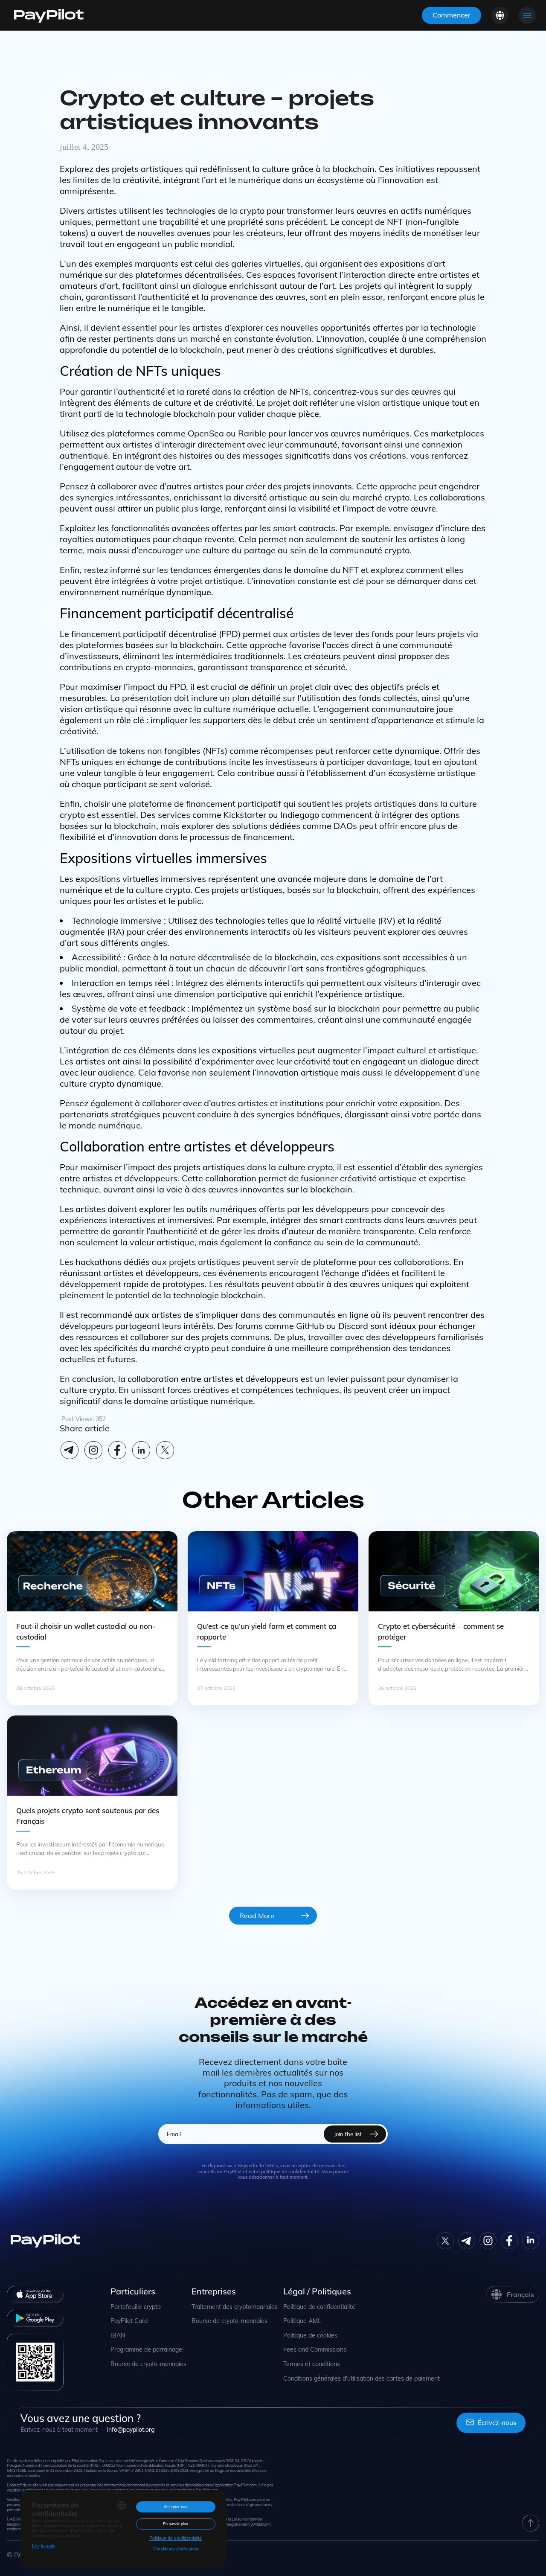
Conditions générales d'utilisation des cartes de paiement (362, 2379)
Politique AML (302, 2321)
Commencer (452, 15)
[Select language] (500, 15)
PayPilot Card (129, 2321)
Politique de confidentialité (319, 2307)
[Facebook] (117, 1450)
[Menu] (527, 15)
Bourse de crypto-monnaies (148, 2364)
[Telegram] (70, 1450)
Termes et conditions (312, 2364)
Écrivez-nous (497, 2423)
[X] (165, 1450)
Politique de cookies (310, 2336)
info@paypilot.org (131, 2430)
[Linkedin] (141, 1450)
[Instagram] (93, 1450)
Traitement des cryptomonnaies (235, 2307)
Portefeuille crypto (136, 2307)
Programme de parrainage (146, 2350)
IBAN (118, 2336)
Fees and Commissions (315, 2350)
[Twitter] (445, 2241)
